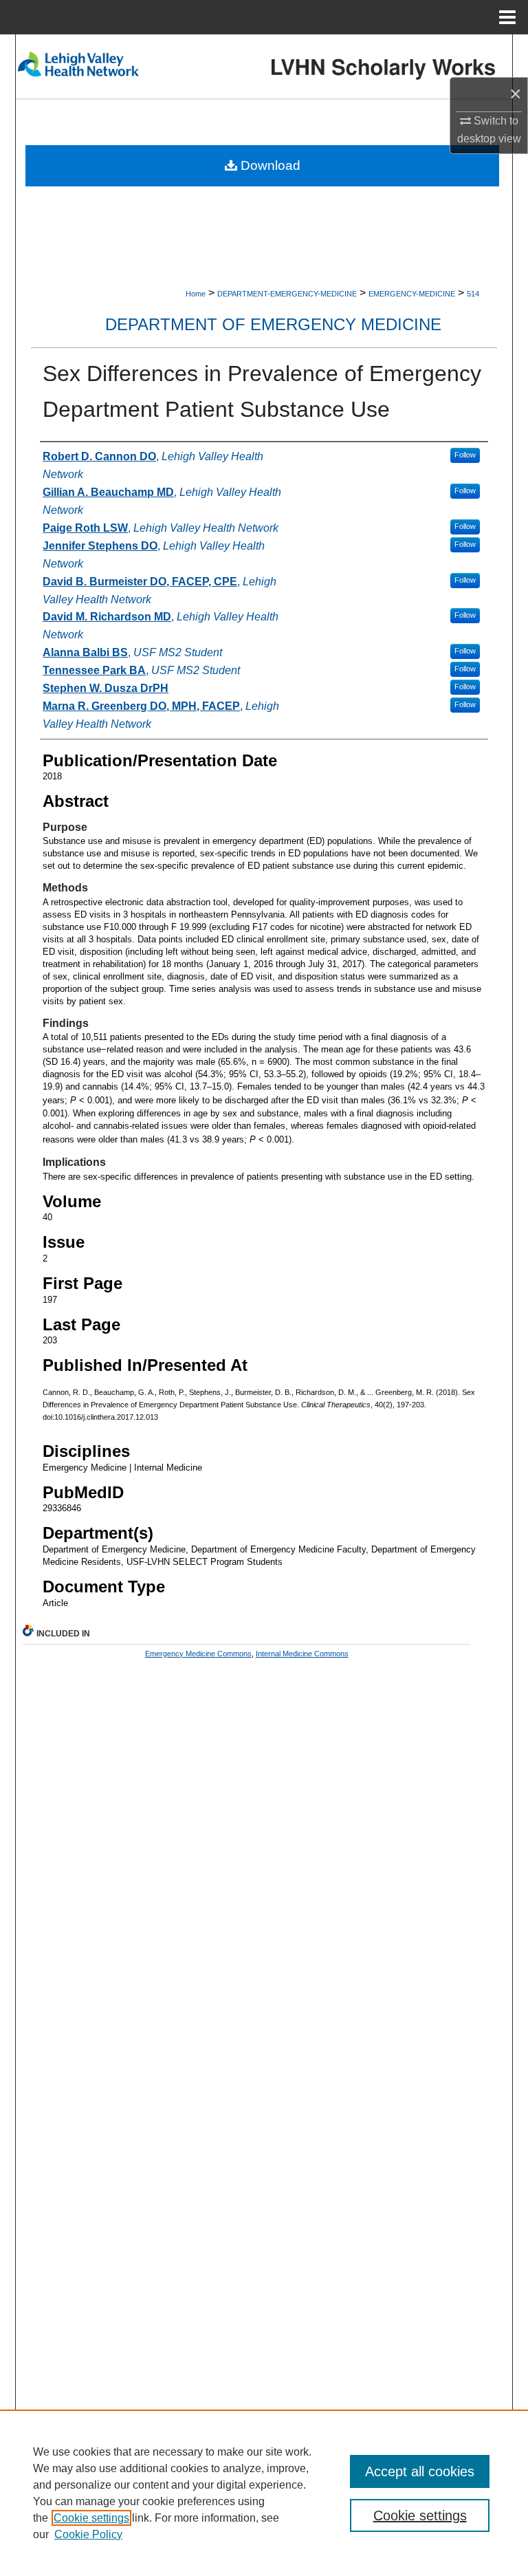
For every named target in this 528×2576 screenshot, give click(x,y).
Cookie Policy (88, 2534)
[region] (264, 2493)
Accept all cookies (420, 2471)
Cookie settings (91, 2518)
